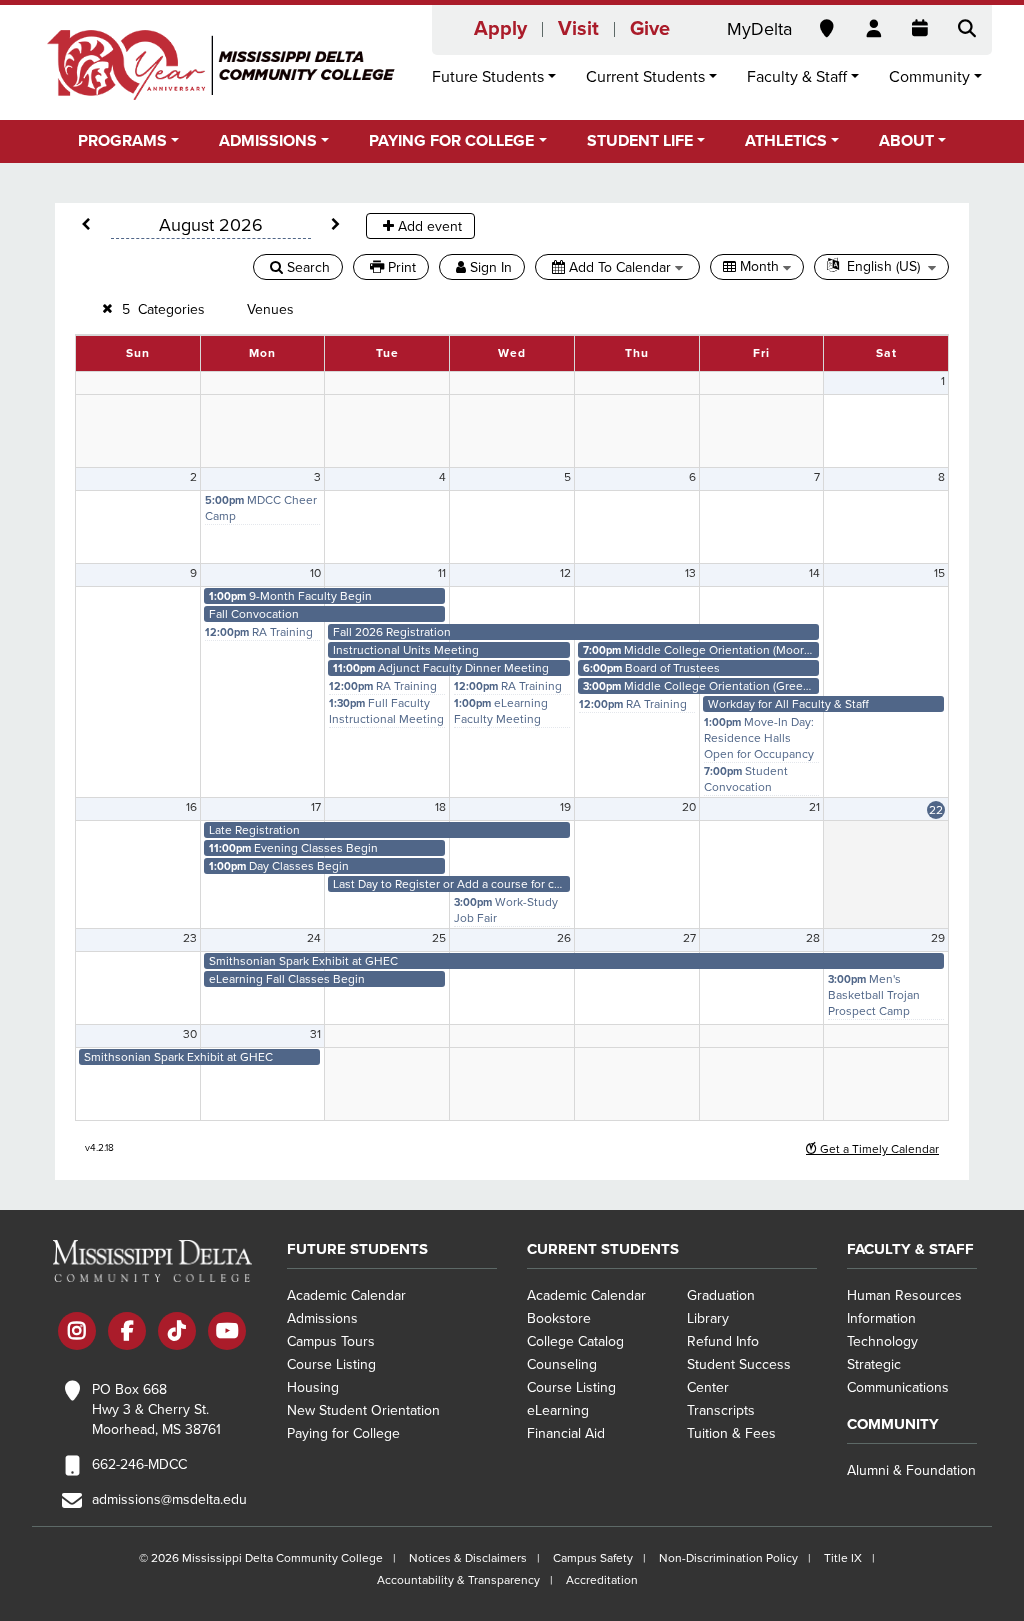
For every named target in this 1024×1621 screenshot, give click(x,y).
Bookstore (559, 1318)
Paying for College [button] (451, 141)
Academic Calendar (346, 1295)
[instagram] (77, 1333)
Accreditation (602, 1580)
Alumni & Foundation (911, 1470)
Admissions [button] (268, 141)
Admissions (322, 1318)
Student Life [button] (640, 141)
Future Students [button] (488, 77)
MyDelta (759, 29)
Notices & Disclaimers (468, 1558)
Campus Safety (593, 1558)
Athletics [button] (786, 141)
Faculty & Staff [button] (797, 77)
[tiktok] (177, 1333)
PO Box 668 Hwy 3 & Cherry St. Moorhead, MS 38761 (156, 1409)
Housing (313, 1387)
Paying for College (343, 1433)
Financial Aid (566, 1433)
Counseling (562, 1364)
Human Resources (904, 1295)
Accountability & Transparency (458, 1580)
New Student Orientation (363, 1410)
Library (708, 1318)
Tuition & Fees (731, 1433)
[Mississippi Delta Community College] (222, 65)
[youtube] (227, 1333)
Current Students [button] (645, 77)
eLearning (558, 1410)
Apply (500, 29)
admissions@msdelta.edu (169, 1499)
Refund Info (723, 1341)
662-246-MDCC (139, 1464)
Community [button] (929, 77)
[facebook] (127, 1333)
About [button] (906, 141)
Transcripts (721, 1410)
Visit (578, 29)
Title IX (843, 1558)
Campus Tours (331, 1341)
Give (650, 29)
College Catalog (575, 1341)
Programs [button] (122, 141)
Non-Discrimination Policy (728, 1558)
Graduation (721, 1295)
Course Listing (331, 1364)
